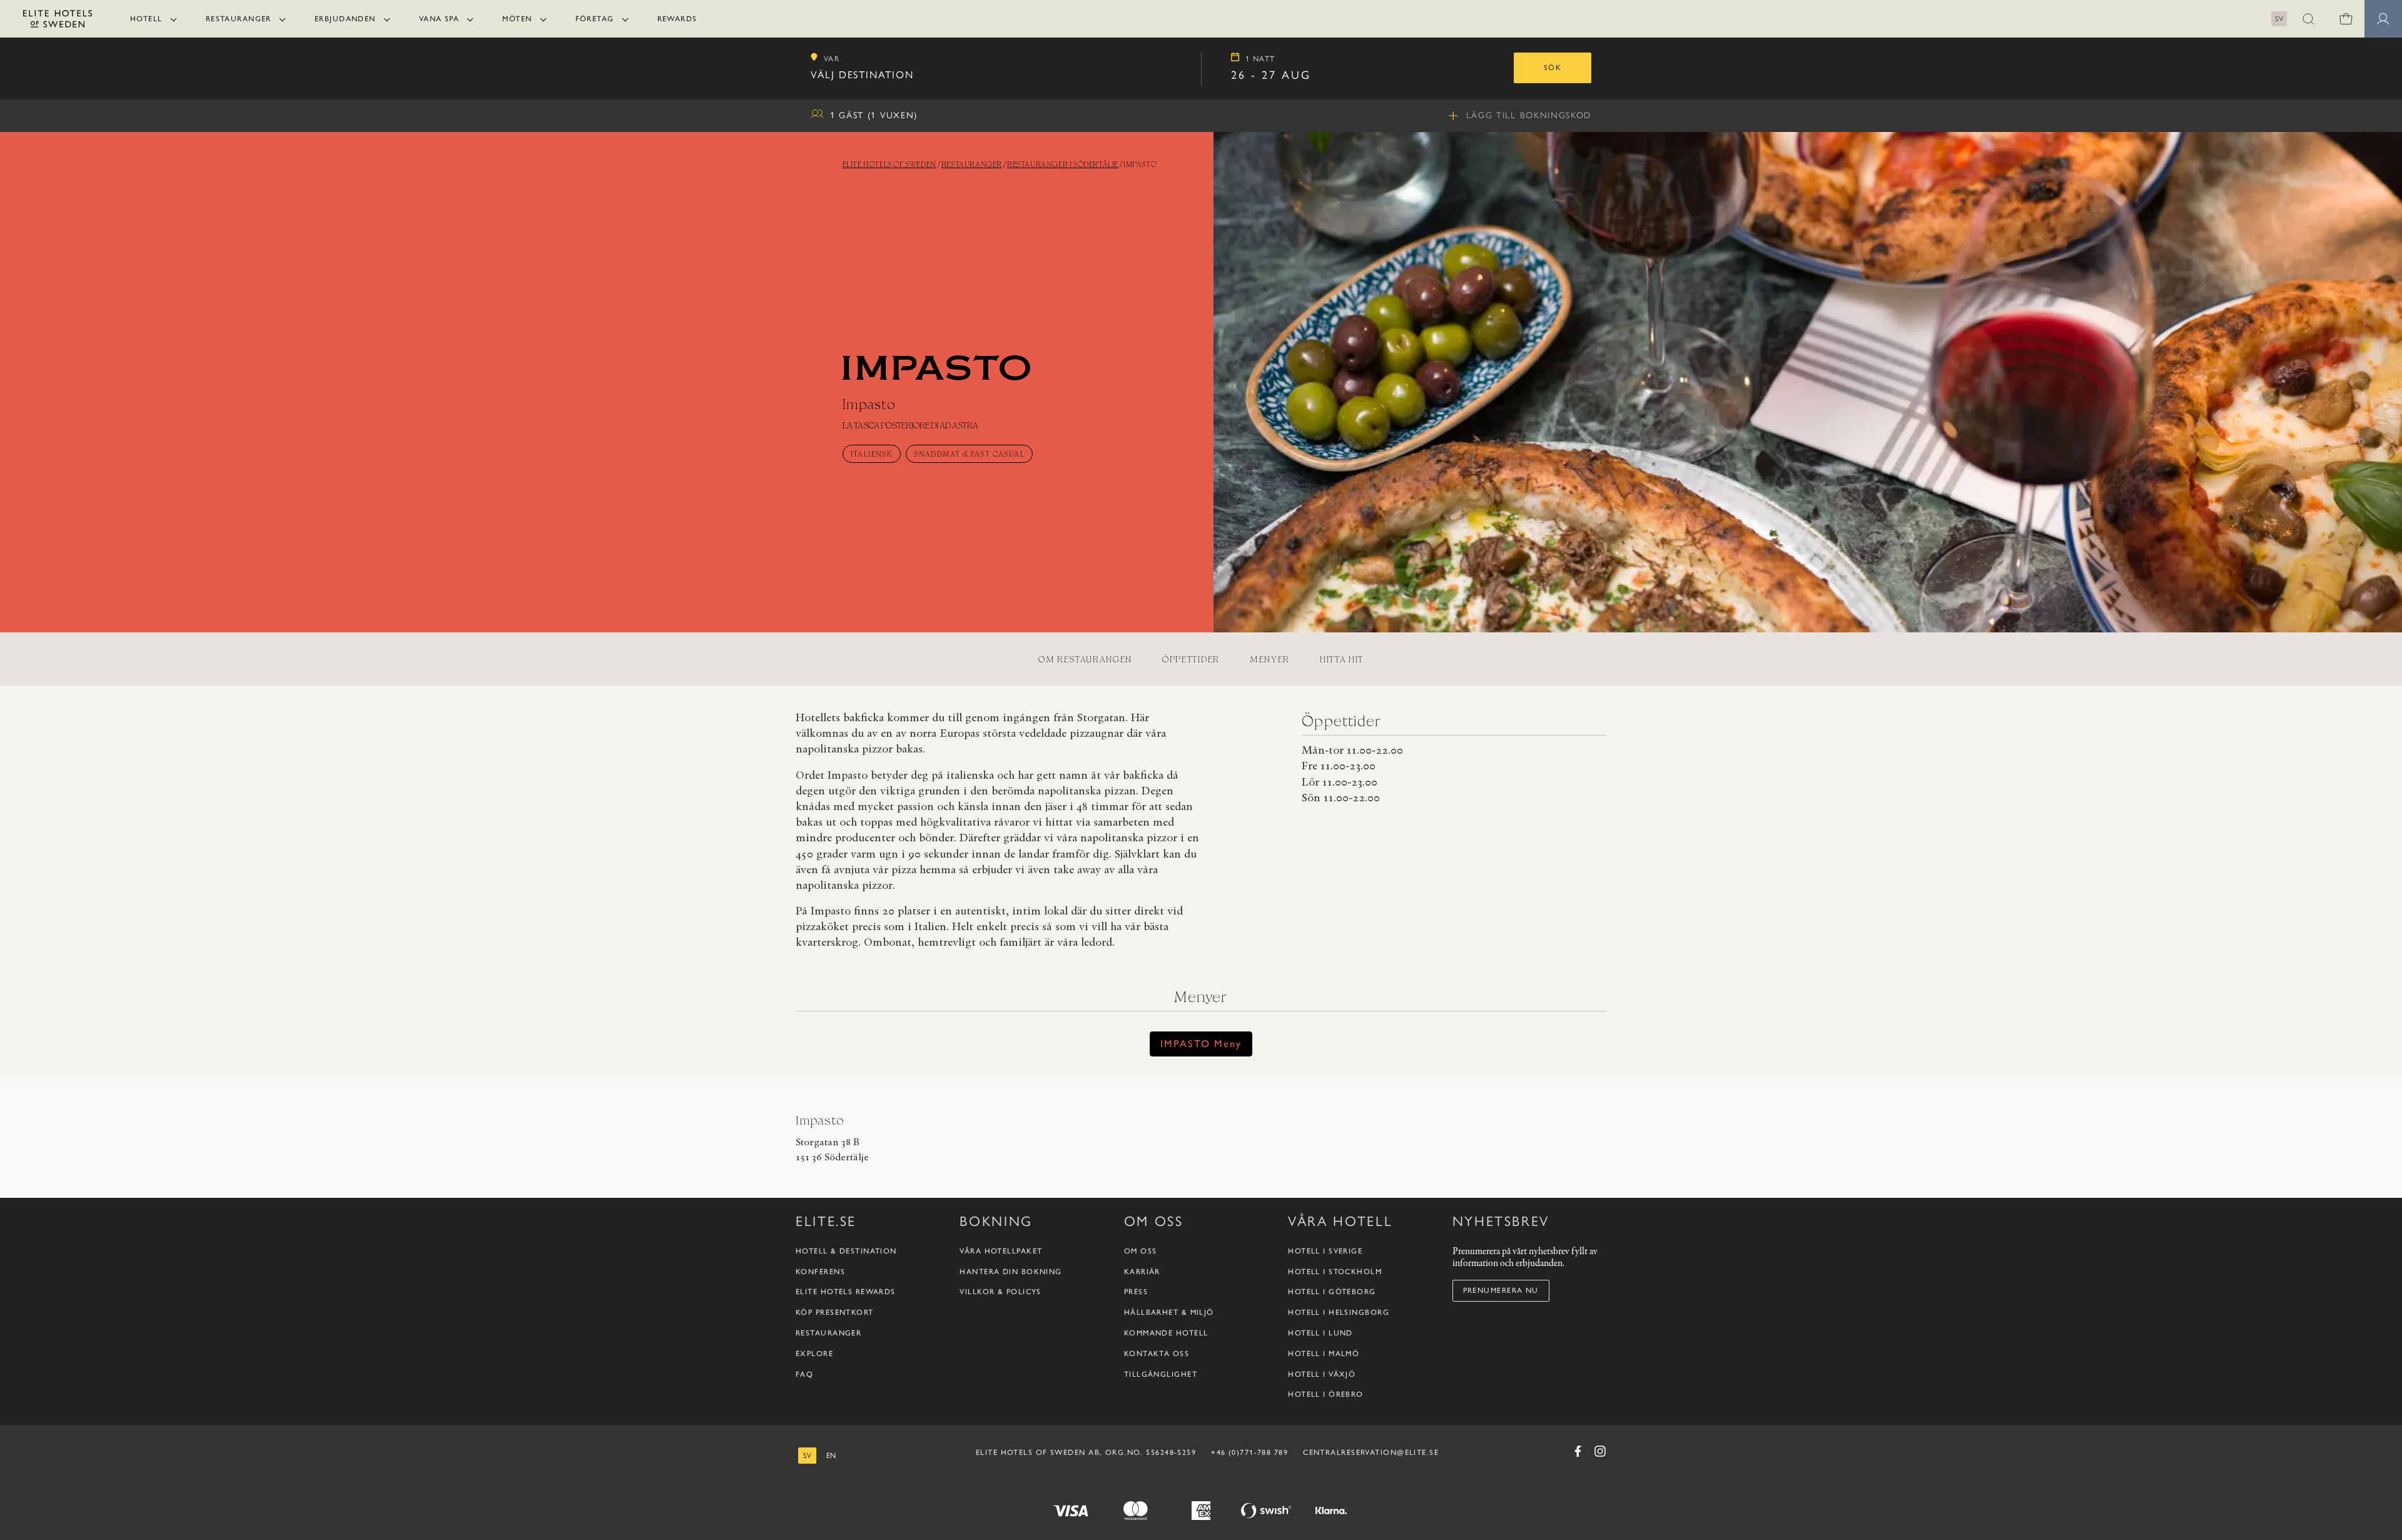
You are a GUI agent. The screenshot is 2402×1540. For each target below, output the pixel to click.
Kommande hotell (1166, 1333)
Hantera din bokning (1011, 1272)
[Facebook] (1578, 1451)
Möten (517, 19)
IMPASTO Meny (1201, 1044)
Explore (814, 1354)
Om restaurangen (1085, 659)
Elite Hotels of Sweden (889, 164)
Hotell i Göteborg (1332, 1292)
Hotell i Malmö (1324, 1354)
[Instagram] (1600, 1451)
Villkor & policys (1000, 1292)
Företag (595, 19)
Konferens (820, 1272)
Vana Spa (439, 19)
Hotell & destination (846, 1251)
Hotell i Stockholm (1335, 1272)
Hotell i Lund (1320, 1333)
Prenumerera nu (1501, 1290)
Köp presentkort (835, 1312)
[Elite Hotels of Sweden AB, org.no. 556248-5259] (58, 21)
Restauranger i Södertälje (1063, 164)
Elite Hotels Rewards (846, 1292)
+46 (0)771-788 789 (1249, 1452)
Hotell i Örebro (1326, 1394)
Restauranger (239, 19)
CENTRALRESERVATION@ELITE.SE (1371, 1452)
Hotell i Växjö (1322, 1374)
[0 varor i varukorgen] (2346, 19)
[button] (2308, 19)
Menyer (1270, 659)
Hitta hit (1342, 659)
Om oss (1141, 1251)
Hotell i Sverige (1325, 1251)
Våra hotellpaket (1001, 1251)
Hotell (146, 19)
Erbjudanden (345, 19)
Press (1136, 1292)
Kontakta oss (1157, 1354)
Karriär (1142, 1272)
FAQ (804, 1374)
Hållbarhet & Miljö (1169, 1312)
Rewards (677, 19)
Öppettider (1191, 659)
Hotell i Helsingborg (1339, 1312)
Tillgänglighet (1161, 1374)
